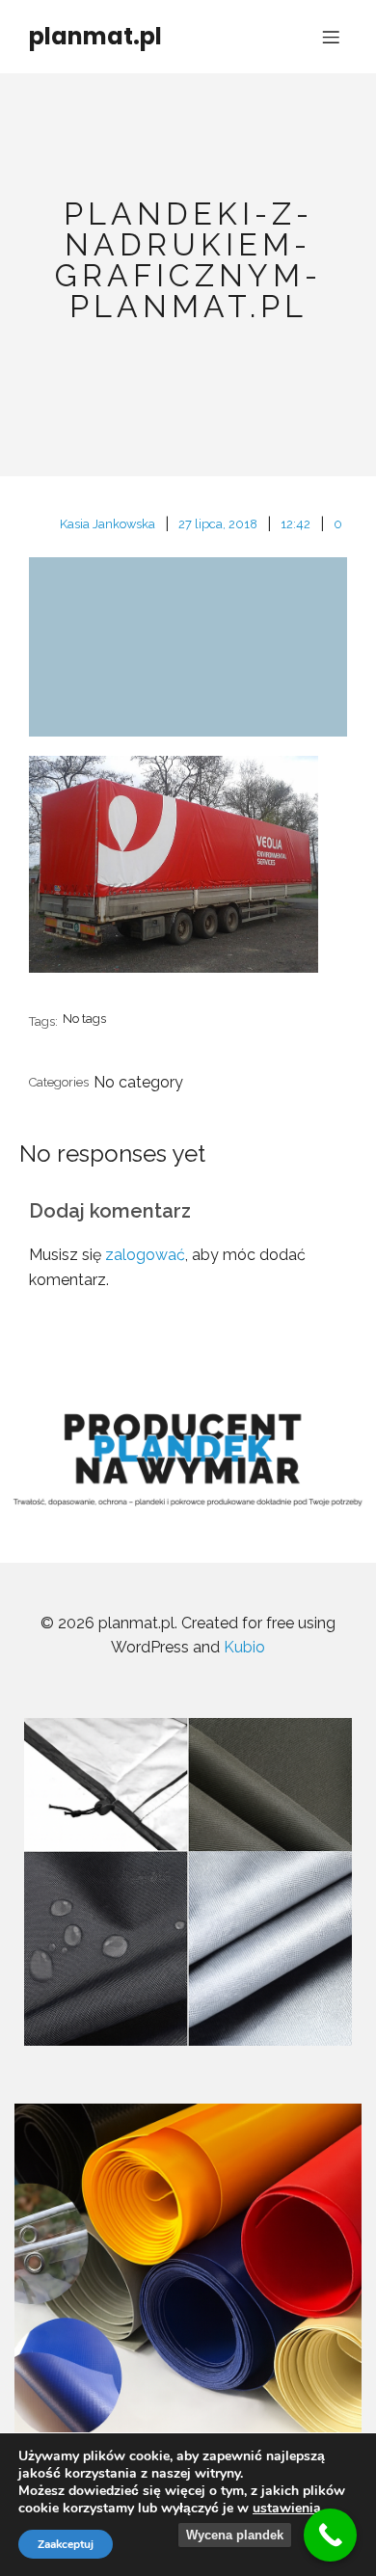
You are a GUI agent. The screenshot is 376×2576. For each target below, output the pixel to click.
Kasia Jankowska (107, 524)
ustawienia (287, 2509)
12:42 (295, 524)
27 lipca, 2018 (218, 524)
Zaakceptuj (66, 2544)
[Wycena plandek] (330, 2535)
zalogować (145, 1255)
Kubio (244, 1647)
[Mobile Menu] (331, 37)
